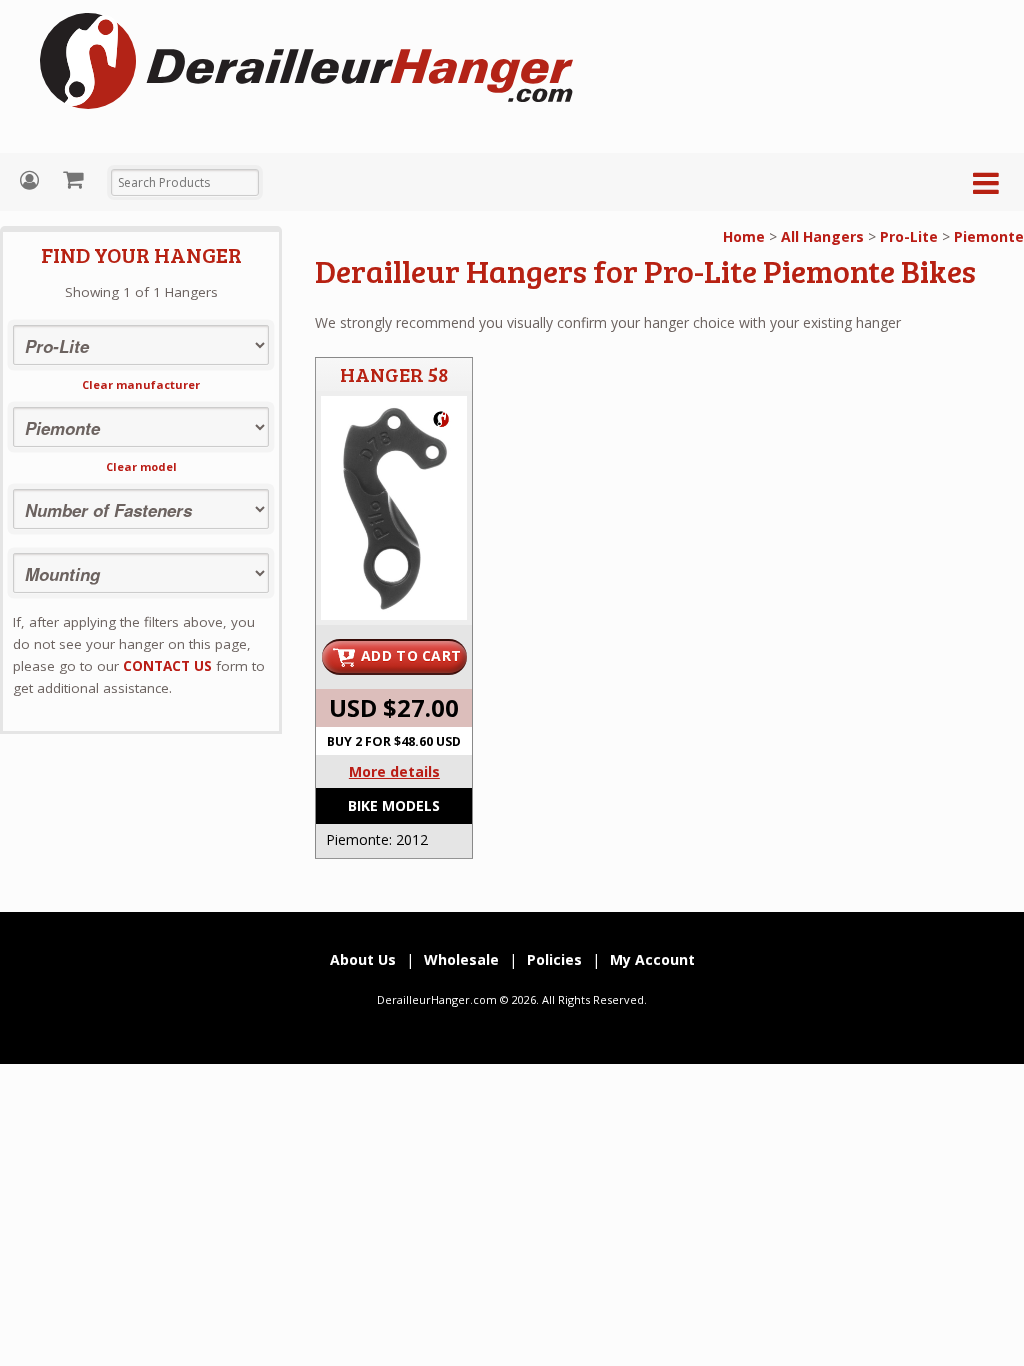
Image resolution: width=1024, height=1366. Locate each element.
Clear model (141, 466)
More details (394, 771)
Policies (554, 959)
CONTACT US (167, 666)
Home (744, 236)
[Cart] (75, 179)
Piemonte (989, 236)
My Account (32, 180)
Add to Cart (411, 655)
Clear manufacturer (141, 384)
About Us (363, 959)
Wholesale (461, 959)
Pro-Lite (909, 236)
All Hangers (822, 236)
